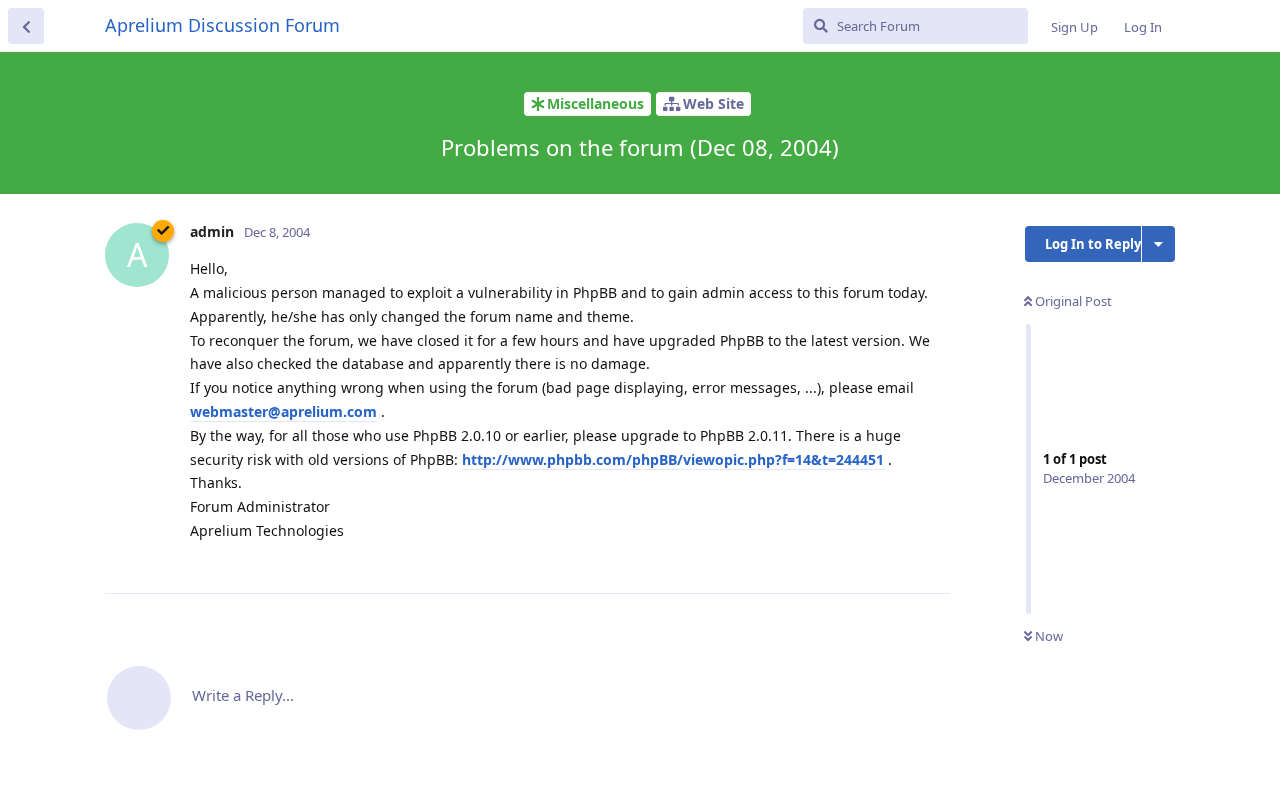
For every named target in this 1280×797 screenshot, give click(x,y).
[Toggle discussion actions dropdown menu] (1158, 244)
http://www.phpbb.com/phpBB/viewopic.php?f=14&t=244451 (673, 459)
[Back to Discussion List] (26, 26)
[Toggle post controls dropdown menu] (932, 556)
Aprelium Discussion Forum (222, 25)
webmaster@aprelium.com (283, 411)
